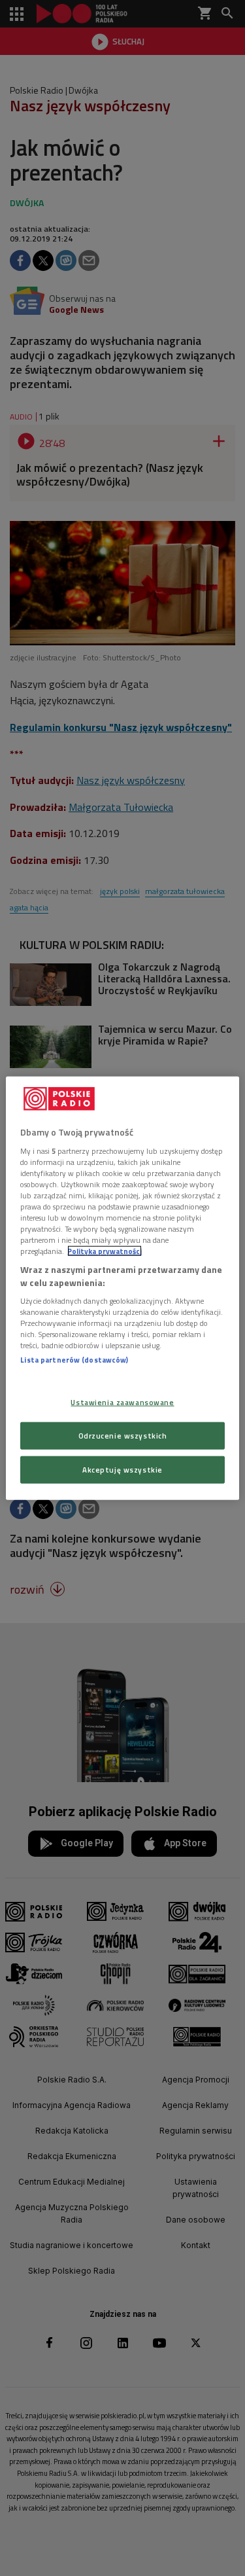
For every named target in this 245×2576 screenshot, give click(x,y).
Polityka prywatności (105, 1251)
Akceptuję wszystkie (122, 1469)
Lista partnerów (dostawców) (74, 1360)
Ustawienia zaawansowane (122, 1402)
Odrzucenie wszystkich (123, 1435)
